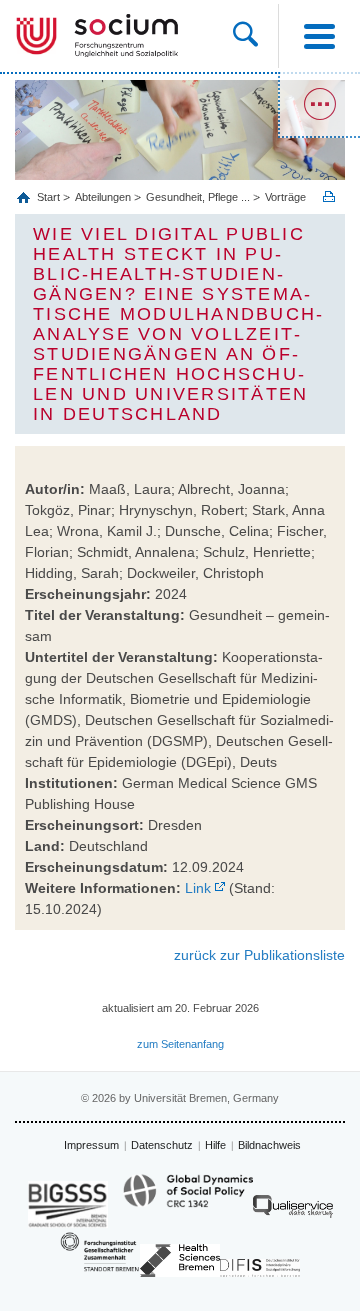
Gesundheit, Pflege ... (198, 197)
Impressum (91, 1145)
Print (329, 196)
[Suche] (255, 36)
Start (50, 197)
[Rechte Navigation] (319, 105)
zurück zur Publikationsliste (259, 955)
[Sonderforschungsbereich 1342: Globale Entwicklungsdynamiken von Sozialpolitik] (188, 1200)
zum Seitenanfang (180, 1044)
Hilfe (215, 1145)
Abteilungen (103, 197)
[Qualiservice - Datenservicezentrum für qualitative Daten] (293, 1211)
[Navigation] (319, 36)
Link (198, 888)
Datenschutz (162, 1145)
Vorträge (285, 197)
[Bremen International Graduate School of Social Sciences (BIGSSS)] (68, 1204)
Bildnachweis (269, 1145)
